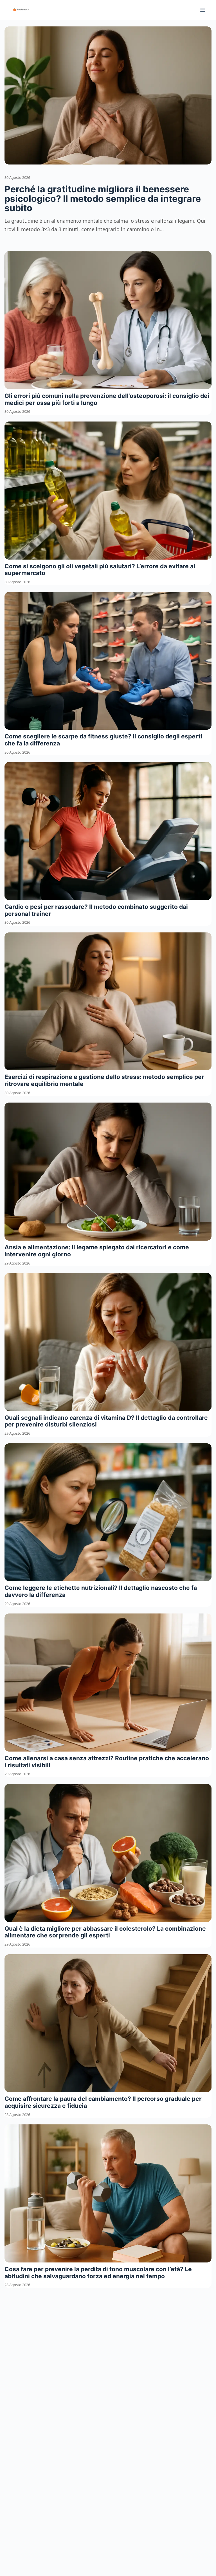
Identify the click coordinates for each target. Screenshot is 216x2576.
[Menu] (203, 10)
